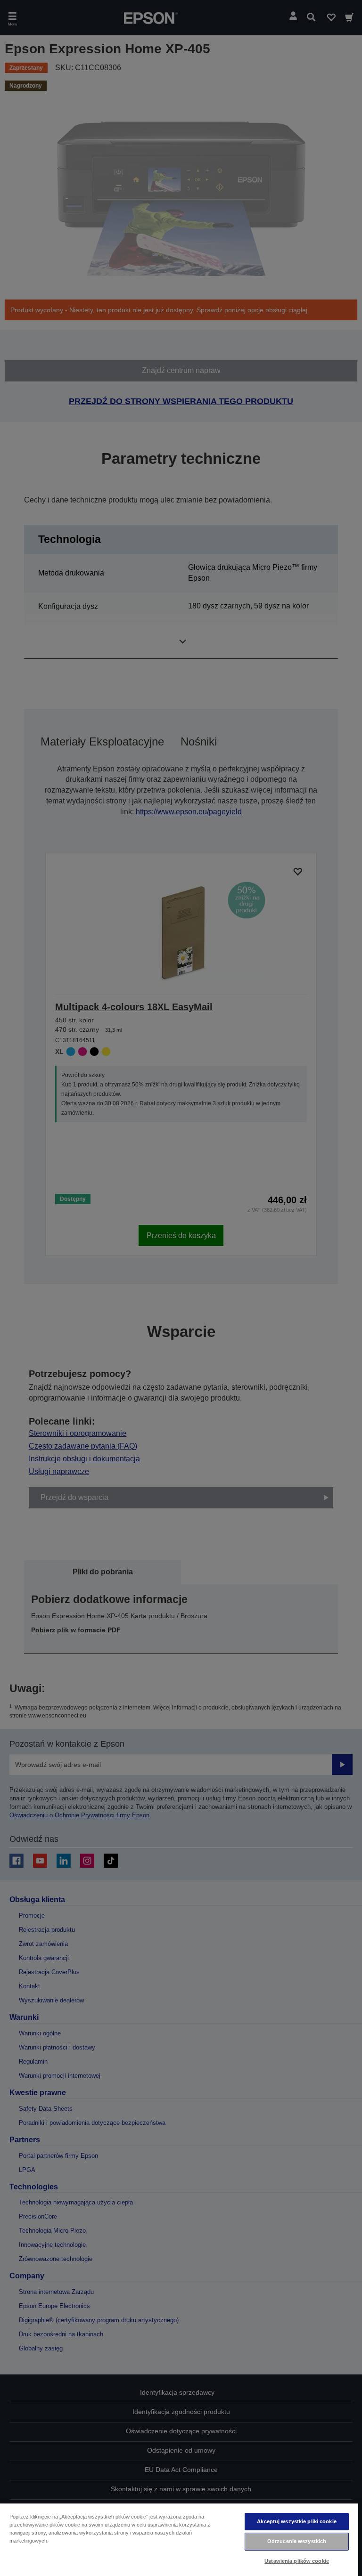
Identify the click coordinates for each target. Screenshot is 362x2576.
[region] (179, 2539)
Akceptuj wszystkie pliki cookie (297, 2521)
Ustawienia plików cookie (297, 2561)
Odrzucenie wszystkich (297, 2541)
